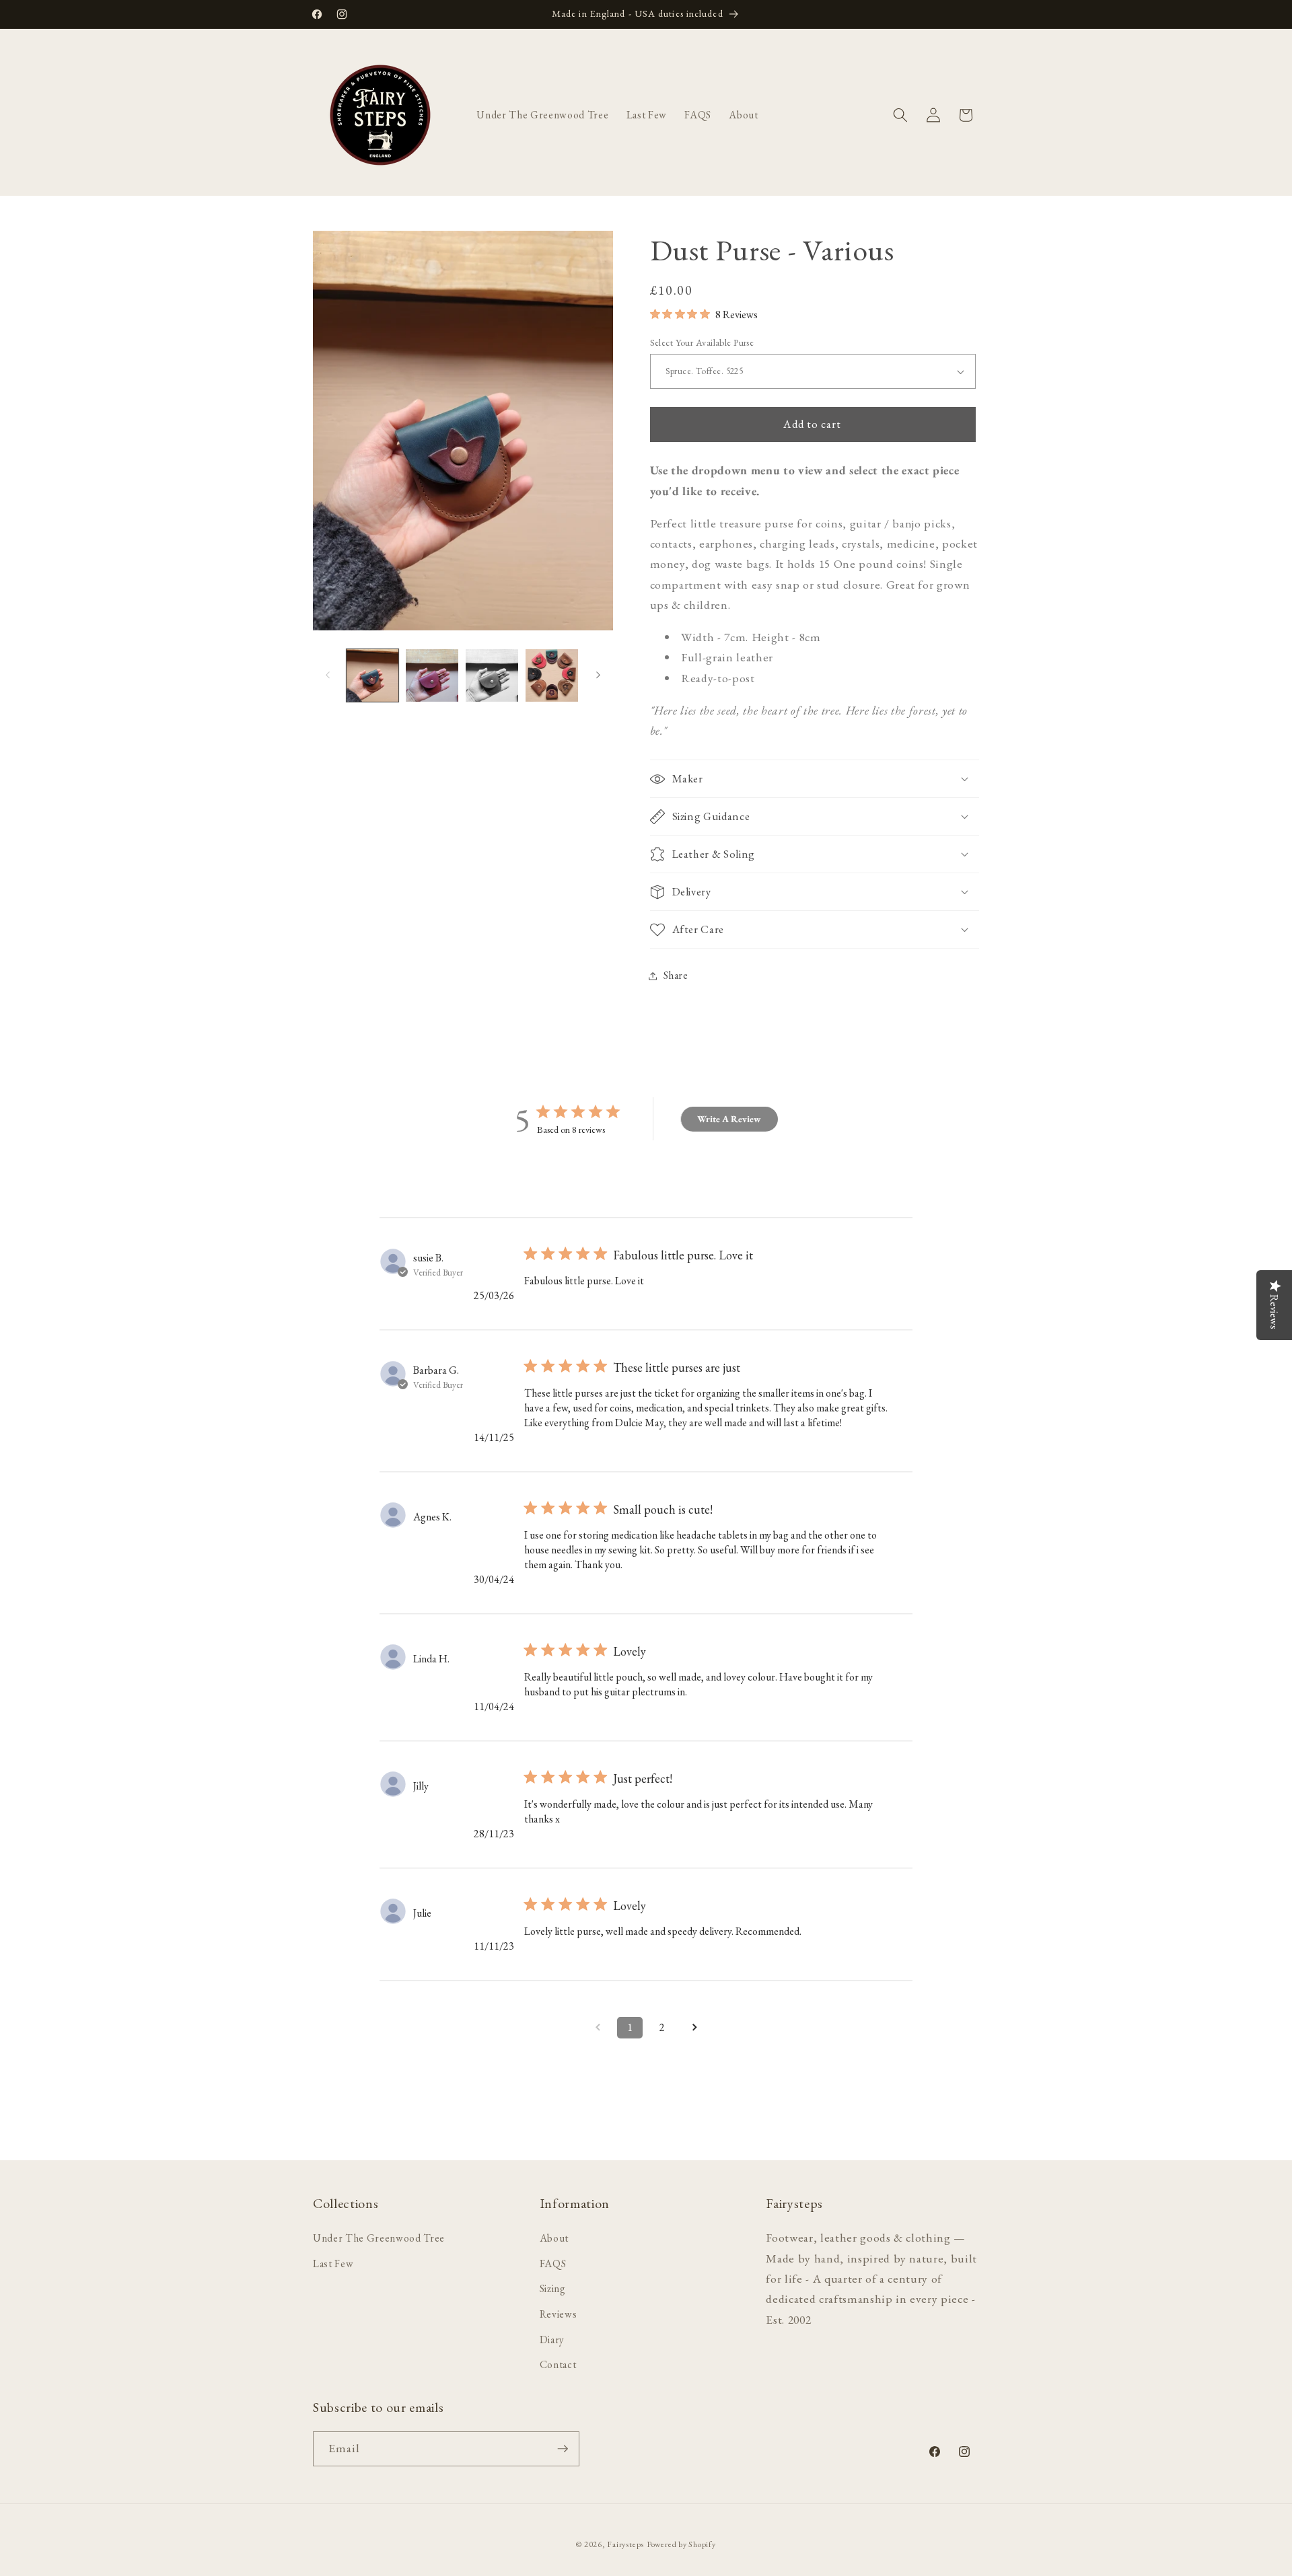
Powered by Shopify (681, 2544)
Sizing (553, 2288)
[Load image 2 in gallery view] (432, 675)
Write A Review (729, 1119)
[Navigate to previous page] (598, 2028)
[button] (900, 115)
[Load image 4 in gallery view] (552, 675)
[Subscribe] (563, 2449)
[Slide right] (598, 675)
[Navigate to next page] (694, 2028)
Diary (552, 2339)
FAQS (553, 2263)
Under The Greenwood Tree (379, 2237)
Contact (558, 2364)
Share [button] (676, 975)
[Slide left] (328, 675)
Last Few (333, 2263)
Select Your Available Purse (702, 342)
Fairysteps (625, 2544)
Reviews (559, 2313)
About (554, 2237)
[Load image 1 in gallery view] (373, 675)
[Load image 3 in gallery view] (492, 675)
